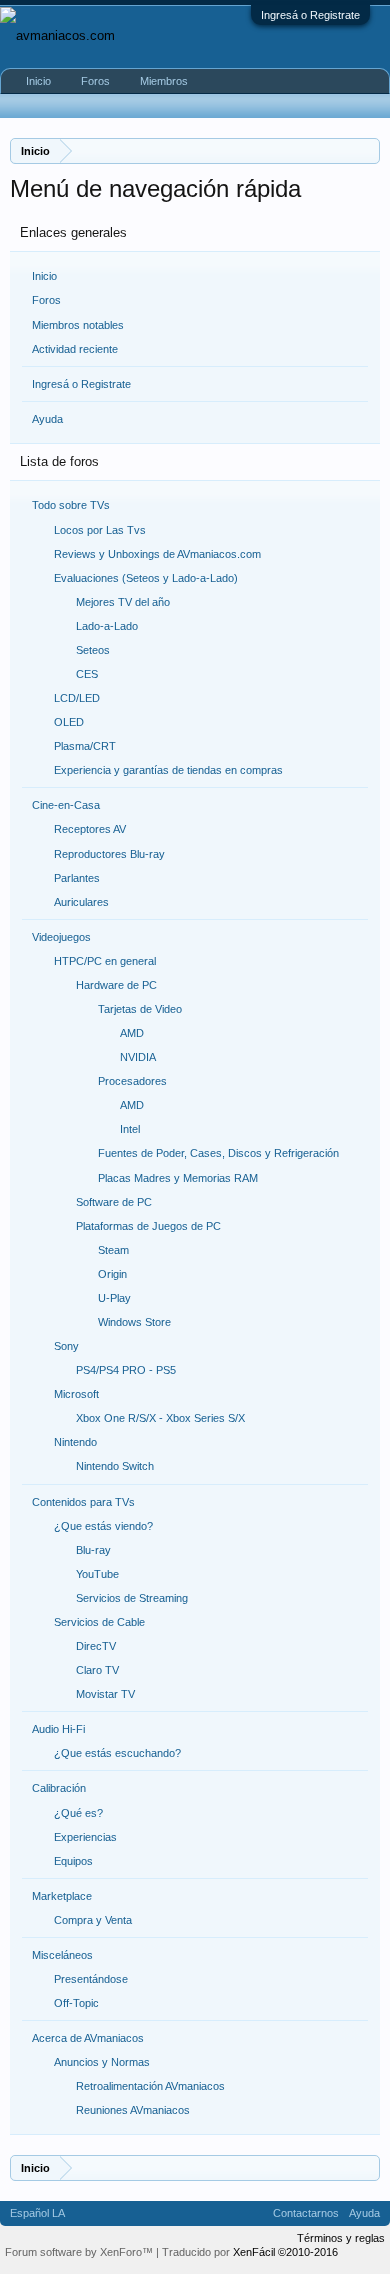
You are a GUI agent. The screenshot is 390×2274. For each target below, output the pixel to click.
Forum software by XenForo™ (80, 2252)
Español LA (37, 2213)
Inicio (44, 276)
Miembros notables (78, 325)
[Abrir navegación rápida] (367, 150)
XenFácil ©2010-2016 (285, 2252)
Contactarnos (306, 2213)
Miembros (164, 81)
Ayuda (47, 419)
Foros (46, 300)
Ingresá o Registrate (310, 15)
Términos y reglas (341, 2238)
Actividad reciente (75, 349)
